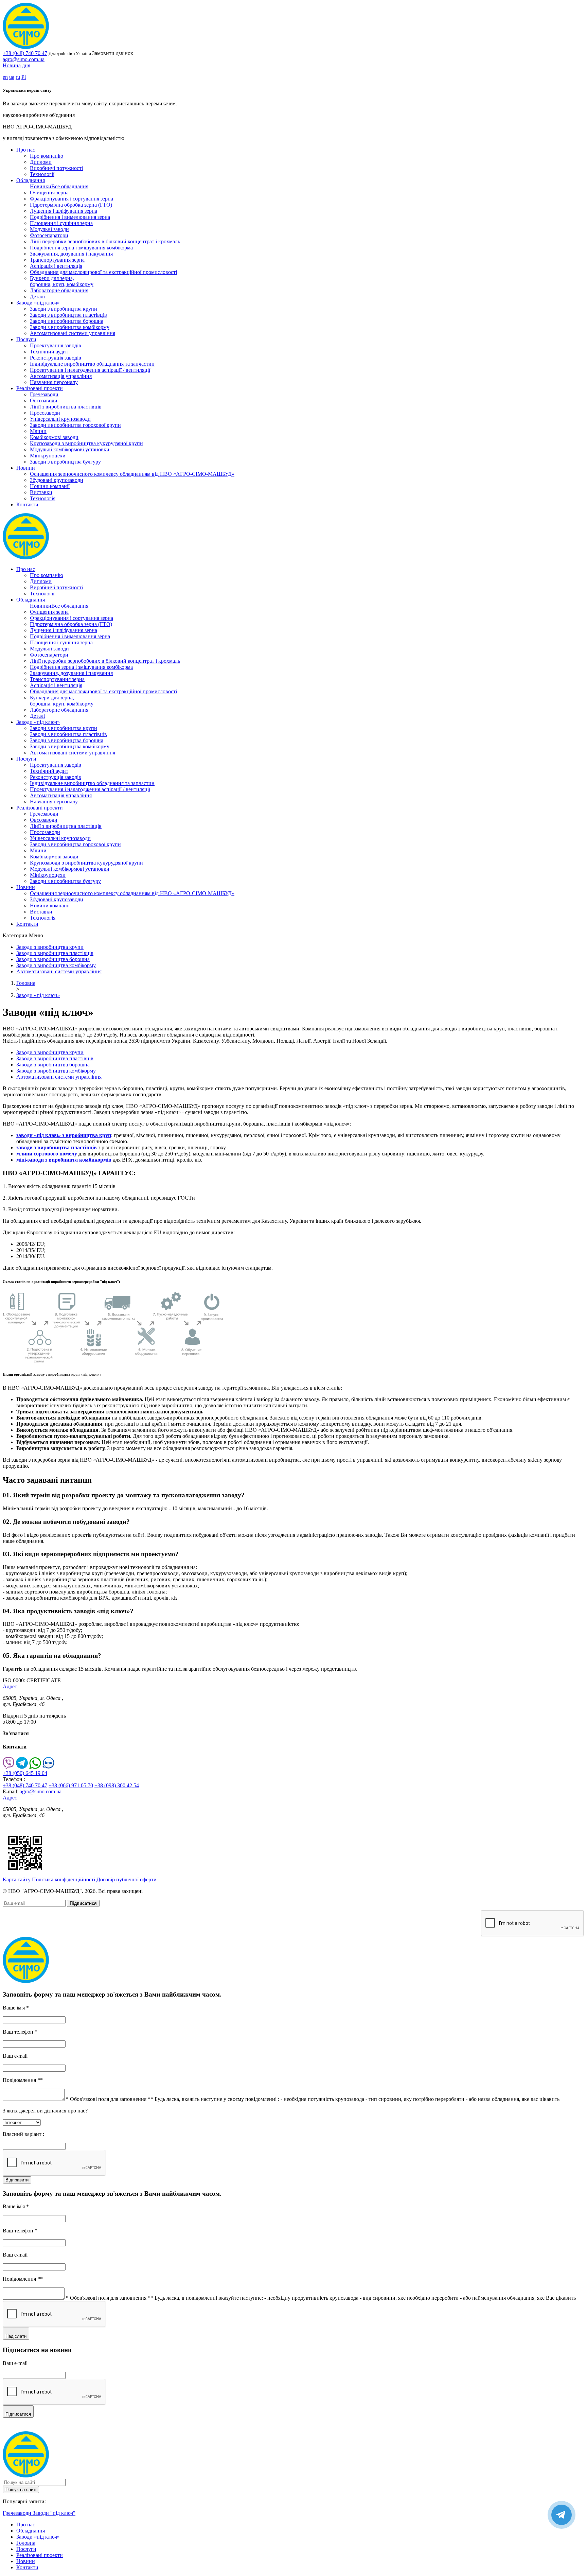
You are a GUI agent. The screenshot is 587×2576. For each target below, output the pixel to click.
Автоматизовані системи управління (73, 333)
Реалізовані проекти (40, 388)
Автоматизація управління (61, 376)
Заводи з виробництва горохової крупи (75, 425)
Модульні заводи (49, 229)
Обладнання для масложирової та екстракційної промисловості (103, 272)
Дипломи (41, 162)
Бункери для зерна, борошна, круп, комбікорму (62, 281)
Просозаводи (45, 413)
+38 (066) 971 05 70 (71, 1785)
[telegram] (22, 1767)
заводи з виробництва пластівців (57, 1147)
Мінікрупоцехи (48, 456)
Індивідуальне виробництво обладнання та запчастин (92, 364)
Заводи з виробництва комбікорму (70, 327)
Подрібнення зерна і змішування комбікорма (81, 248)
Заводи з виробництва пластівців (68, 315)
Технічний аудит (49, 352)
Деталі (37, 297)
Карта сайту (17, 1879)
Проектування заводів (56, 345)
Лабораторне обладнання (59, 290)
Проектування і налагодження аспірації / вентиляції (90, 370)
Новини (26, 468)
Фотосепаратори (49, 235)
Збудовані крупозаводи (57, 480)
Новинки (41, 186)
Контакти (27, 504)
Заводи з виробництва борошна (67, 321)
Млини (38, 431)
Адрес (10, 1686)
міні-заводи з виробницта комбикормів (64, 1160)
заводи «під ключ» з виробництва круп (64, 1135)
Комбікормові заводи (54, 437)
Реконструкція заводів (56, 358)
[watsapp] (35, 1767)
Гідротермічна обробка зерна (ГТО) (71, 205)
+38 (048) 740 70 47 (25, 53)
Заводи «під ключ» (38, 303)
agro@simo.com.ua (24, 59)
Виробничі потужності (56, 168)
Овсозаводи (44, 401)
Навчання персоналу (54, 382)
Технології (42, 174)
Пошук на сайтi (21, 2490)
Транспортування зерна (57, 260)
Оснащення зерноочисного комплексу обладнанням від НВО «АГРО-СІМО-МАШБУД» (132, 474)
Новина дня (16, 65)
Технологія (43, 498)
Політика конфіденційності (64, 1879)
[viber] (9, 1767)
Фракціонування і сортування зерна (72, 199)
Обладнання (31, 180)
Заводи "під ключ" (54, 2513)
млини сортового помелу (47, 1154)
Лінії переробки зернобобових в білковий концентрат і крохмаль (105, 241)
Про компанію (47, 156)
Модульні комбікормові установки (70, 449)
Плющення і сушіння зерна (61, 223)
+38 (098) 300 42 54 (117, 1785)
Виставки (41, 492)
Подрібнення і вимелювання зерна (70, 217)
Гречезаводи (44, 394)
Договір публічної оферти (127, 1879)
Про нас (26, 150)
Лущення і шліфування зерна (64, 211)
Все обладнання (70, 186)
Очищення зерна (49, 193)
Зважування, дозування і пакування (71, 254)
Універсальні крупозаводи (60, 419)
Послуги (26, 339)
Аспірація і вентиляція (56, 266)
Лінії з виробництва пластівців (66, 407)
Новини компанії (50, 486)
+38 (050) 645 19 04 (25, 1773)
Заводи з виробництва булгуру (65, 462)
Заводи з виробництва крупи (64, 309)
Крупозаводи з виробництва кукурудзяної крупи (86, 443)
